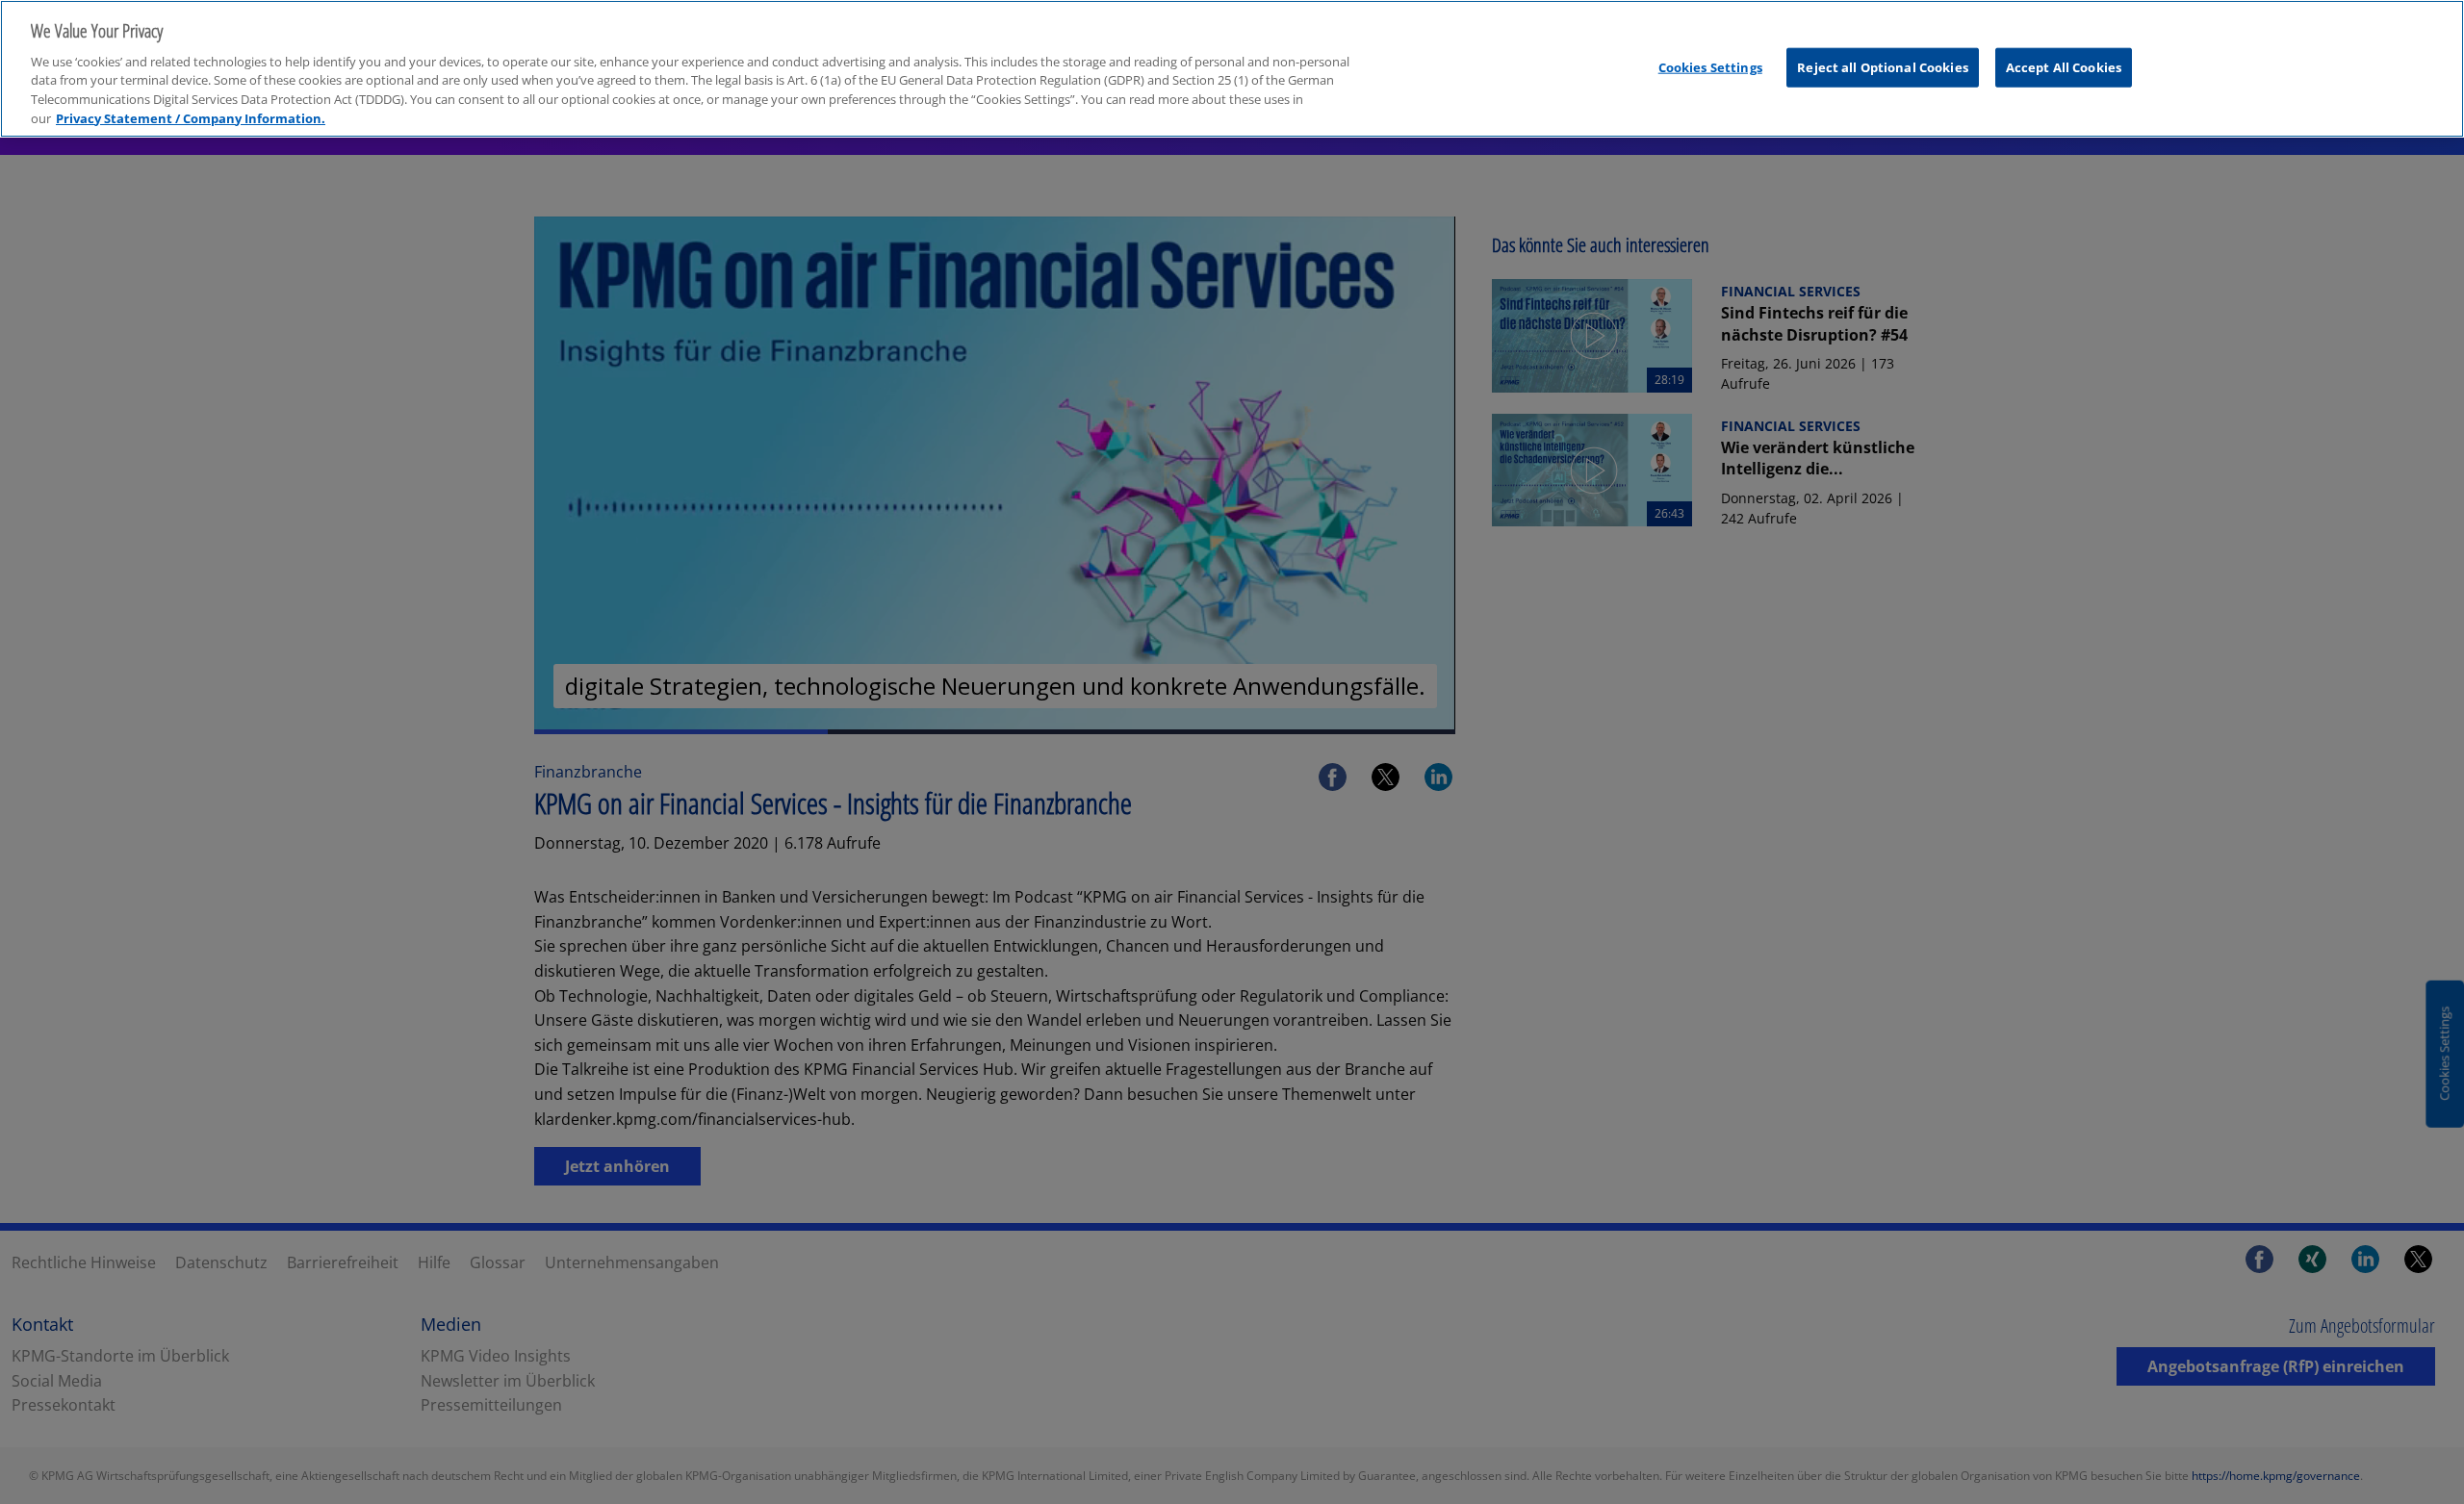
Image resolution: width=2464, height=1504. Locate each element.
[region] (1232, 69)
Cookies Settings (1710, 66)
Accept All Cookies (2064, 66)
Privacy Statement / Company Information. (191, 118)
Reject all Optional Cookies (1883, 66)
